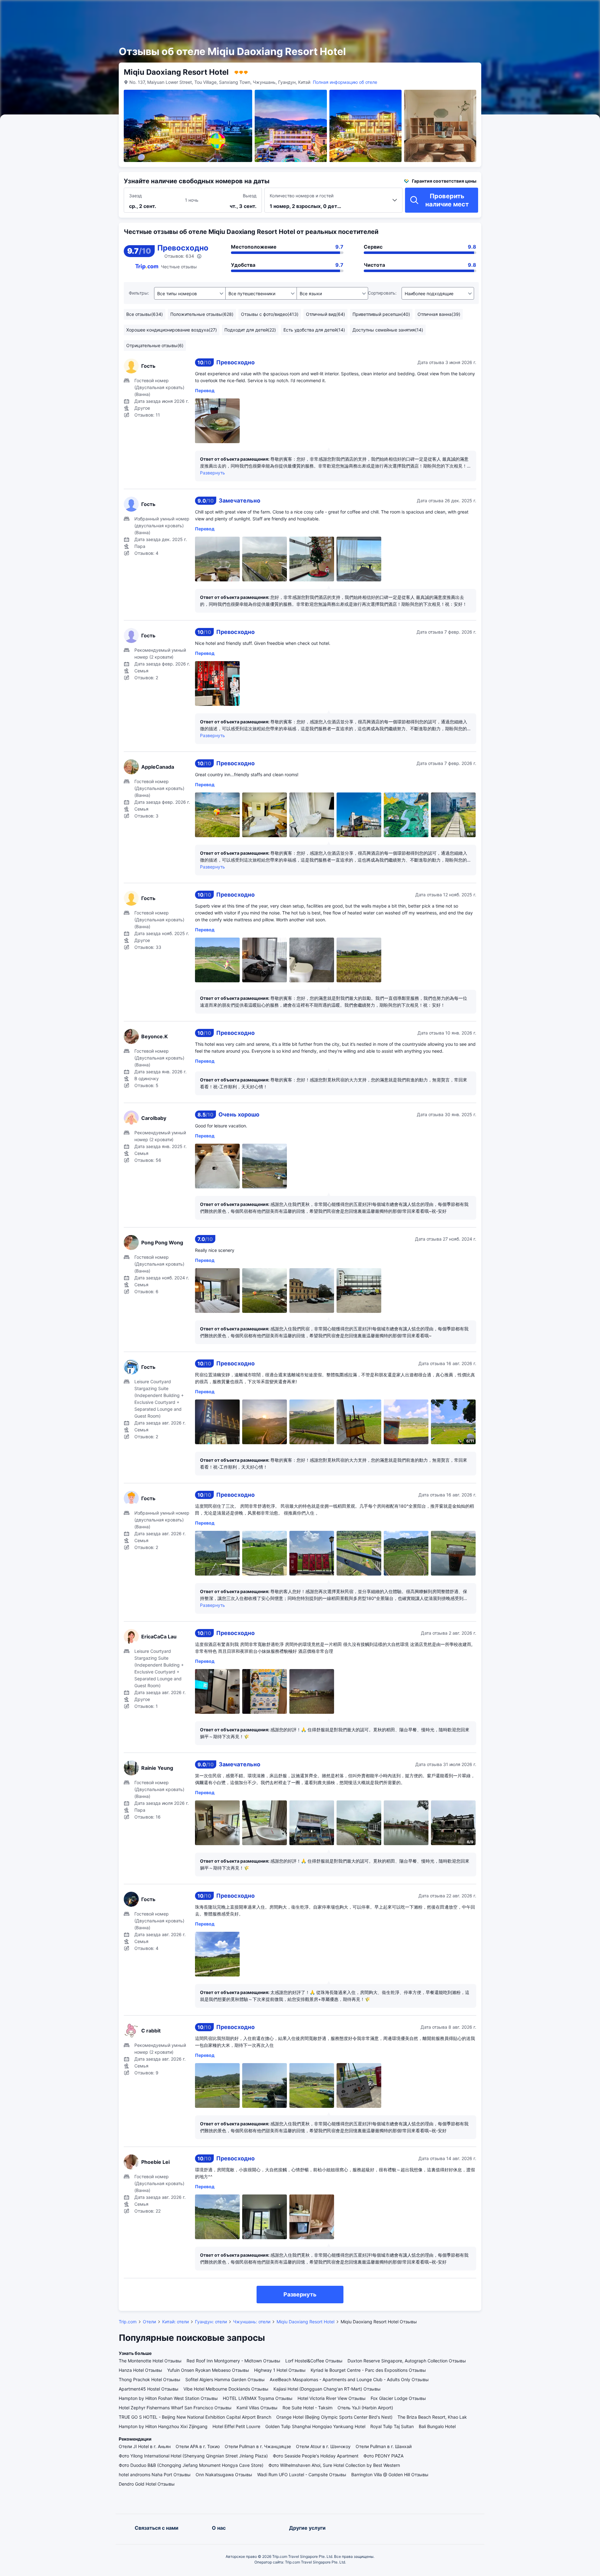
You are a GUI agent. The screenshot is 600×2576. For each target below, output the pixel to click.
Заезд (135, 196)
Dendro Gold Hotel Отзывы (147, 2484)
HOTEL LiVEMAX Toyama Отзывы (258, 2398)
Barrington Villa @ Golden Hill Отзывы (390, 2475)
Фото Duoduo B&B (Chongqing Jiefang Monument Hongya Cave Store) (191, 2465)
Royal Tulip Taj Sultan (392, 2426)
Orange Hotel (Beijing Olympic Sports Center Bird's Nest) (334, 2417)
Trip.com (128, 2322)
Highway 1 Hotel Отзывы (280, 2370)
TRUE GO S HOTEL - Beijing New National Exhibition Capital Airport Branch (195, 2417)
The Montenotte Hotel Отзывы (150, 2361)
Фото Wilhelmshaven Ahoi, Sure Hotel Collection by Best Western (334, 2465)
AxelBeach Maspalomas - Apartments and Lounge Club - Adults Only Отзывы (349, 2379)
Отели (149, 2322)
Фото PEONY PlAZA (383, 2456)
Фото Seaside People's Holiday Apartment (316, 2456)
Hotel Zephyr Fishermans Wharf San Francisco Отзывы (175, 2408)
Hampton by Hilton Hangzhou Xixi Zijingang (163, 2426)
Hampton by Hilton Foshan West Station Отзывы (168, 2398)
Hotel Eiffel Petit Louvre (236, 2426)
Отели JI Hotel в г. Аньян (145, 2446)
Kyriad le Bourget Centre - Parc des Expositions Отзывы (368, 2370)
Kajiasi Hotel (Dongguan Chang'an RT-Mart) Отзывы (327, 2389)
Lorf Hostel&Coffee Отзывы (314, 2361)
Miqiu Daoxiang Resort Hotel (305, 2322)
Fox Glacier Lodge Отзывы (398, 2398)
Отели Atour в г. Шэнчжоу (323, 2446)
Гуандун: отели (211, 2322)
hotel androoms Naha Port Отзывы (155, 2475)
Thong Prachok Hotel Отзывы (150, 2379)
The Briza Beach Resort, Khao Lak (432, 2417)
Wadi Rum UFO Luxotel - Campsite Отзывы (302, 2475)
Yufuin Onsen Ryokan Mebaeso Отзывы (208, 2370)
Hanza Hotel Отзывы (140, 2370)
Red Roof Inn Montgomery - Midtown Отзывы (233, 2361)
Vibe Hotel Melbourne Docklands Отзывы (226, 2389)
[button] (531, 10)
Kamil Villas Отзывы (257, 2408)
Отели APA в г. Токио (198, 2446)
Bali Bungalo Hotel (437, 2426)
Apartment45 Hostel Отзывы (149, 2389)
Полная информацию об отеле (345, 82)
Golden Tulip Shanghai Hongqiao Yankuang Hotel (315, 2426)
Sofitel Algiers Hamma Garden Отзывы (225, 2379)
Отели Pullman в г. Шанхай (384, 2446)
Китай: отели (175, 2322)
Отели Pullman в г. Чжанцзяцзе (258, 2446)
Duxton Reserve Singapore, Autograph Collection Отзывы (407, 2361)
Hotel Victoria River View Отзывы (332, 2398)
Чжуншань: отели (252, 2322)
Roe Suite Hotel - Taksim (307, 2408)
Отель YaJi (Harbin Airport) (365, 2408)
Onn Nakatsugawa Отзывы (224, 2475)
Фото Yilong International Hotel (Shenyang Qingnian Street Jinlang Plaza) (193, 2456)
